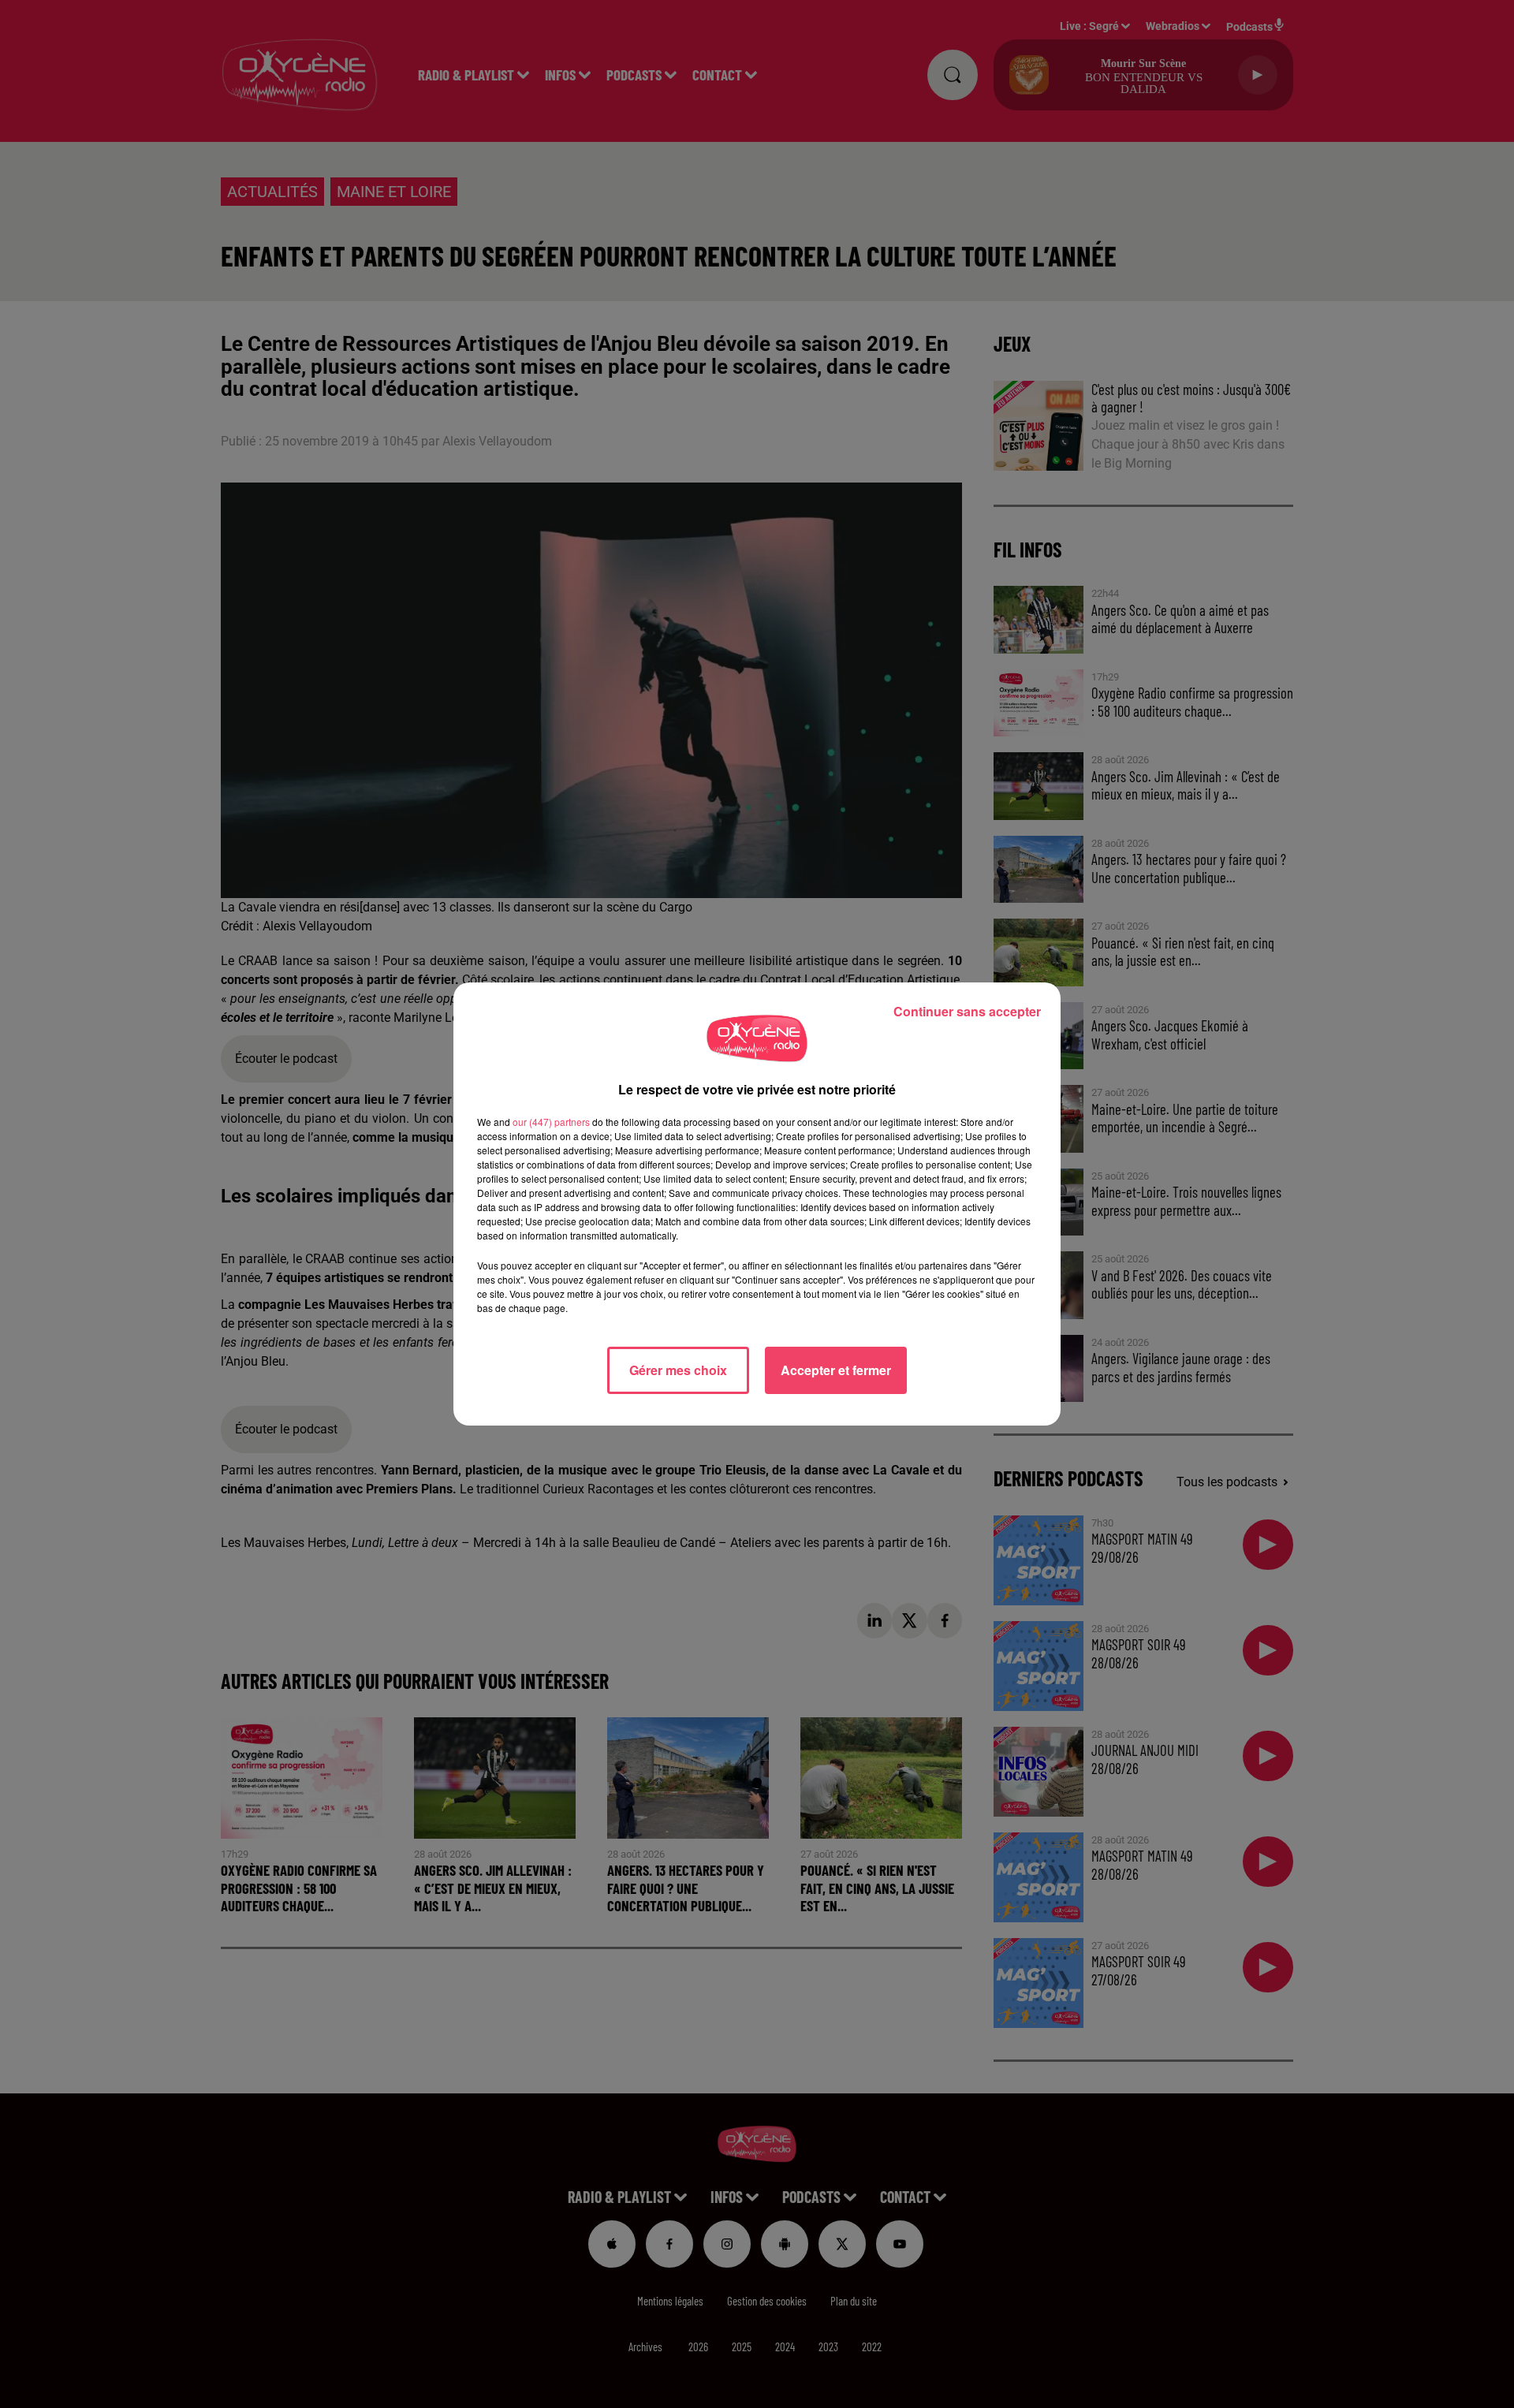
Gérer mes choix (678, 1370)
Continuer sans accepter (967, 1011)
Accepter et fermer (836, 1370)
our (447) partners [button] (551, 1122)
